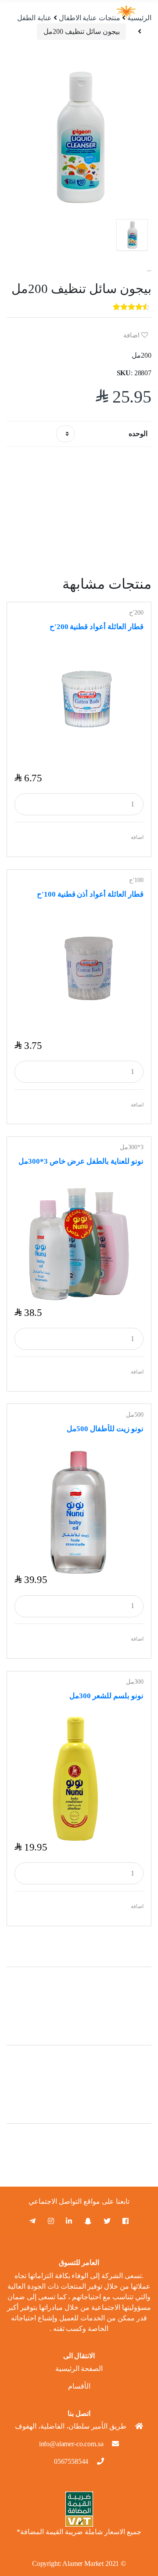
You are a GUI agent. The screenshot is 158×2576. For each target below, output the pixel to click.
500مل (135, 1415)
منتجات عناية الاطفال (90, 18)
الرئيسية (139, 18)
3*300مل (132, 1147)
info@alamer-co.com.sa (71, 2444)
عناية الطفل (34, 18)
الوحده (138, 434)
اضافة (132, 335)
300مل (135, 1682)
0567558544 (71, 2461)
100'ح (136, 880)
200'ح (136, 613)
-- (149, 270)
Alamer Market (83, 2563)
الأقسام (79, 2386)
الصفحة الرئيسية (79, 2369)
